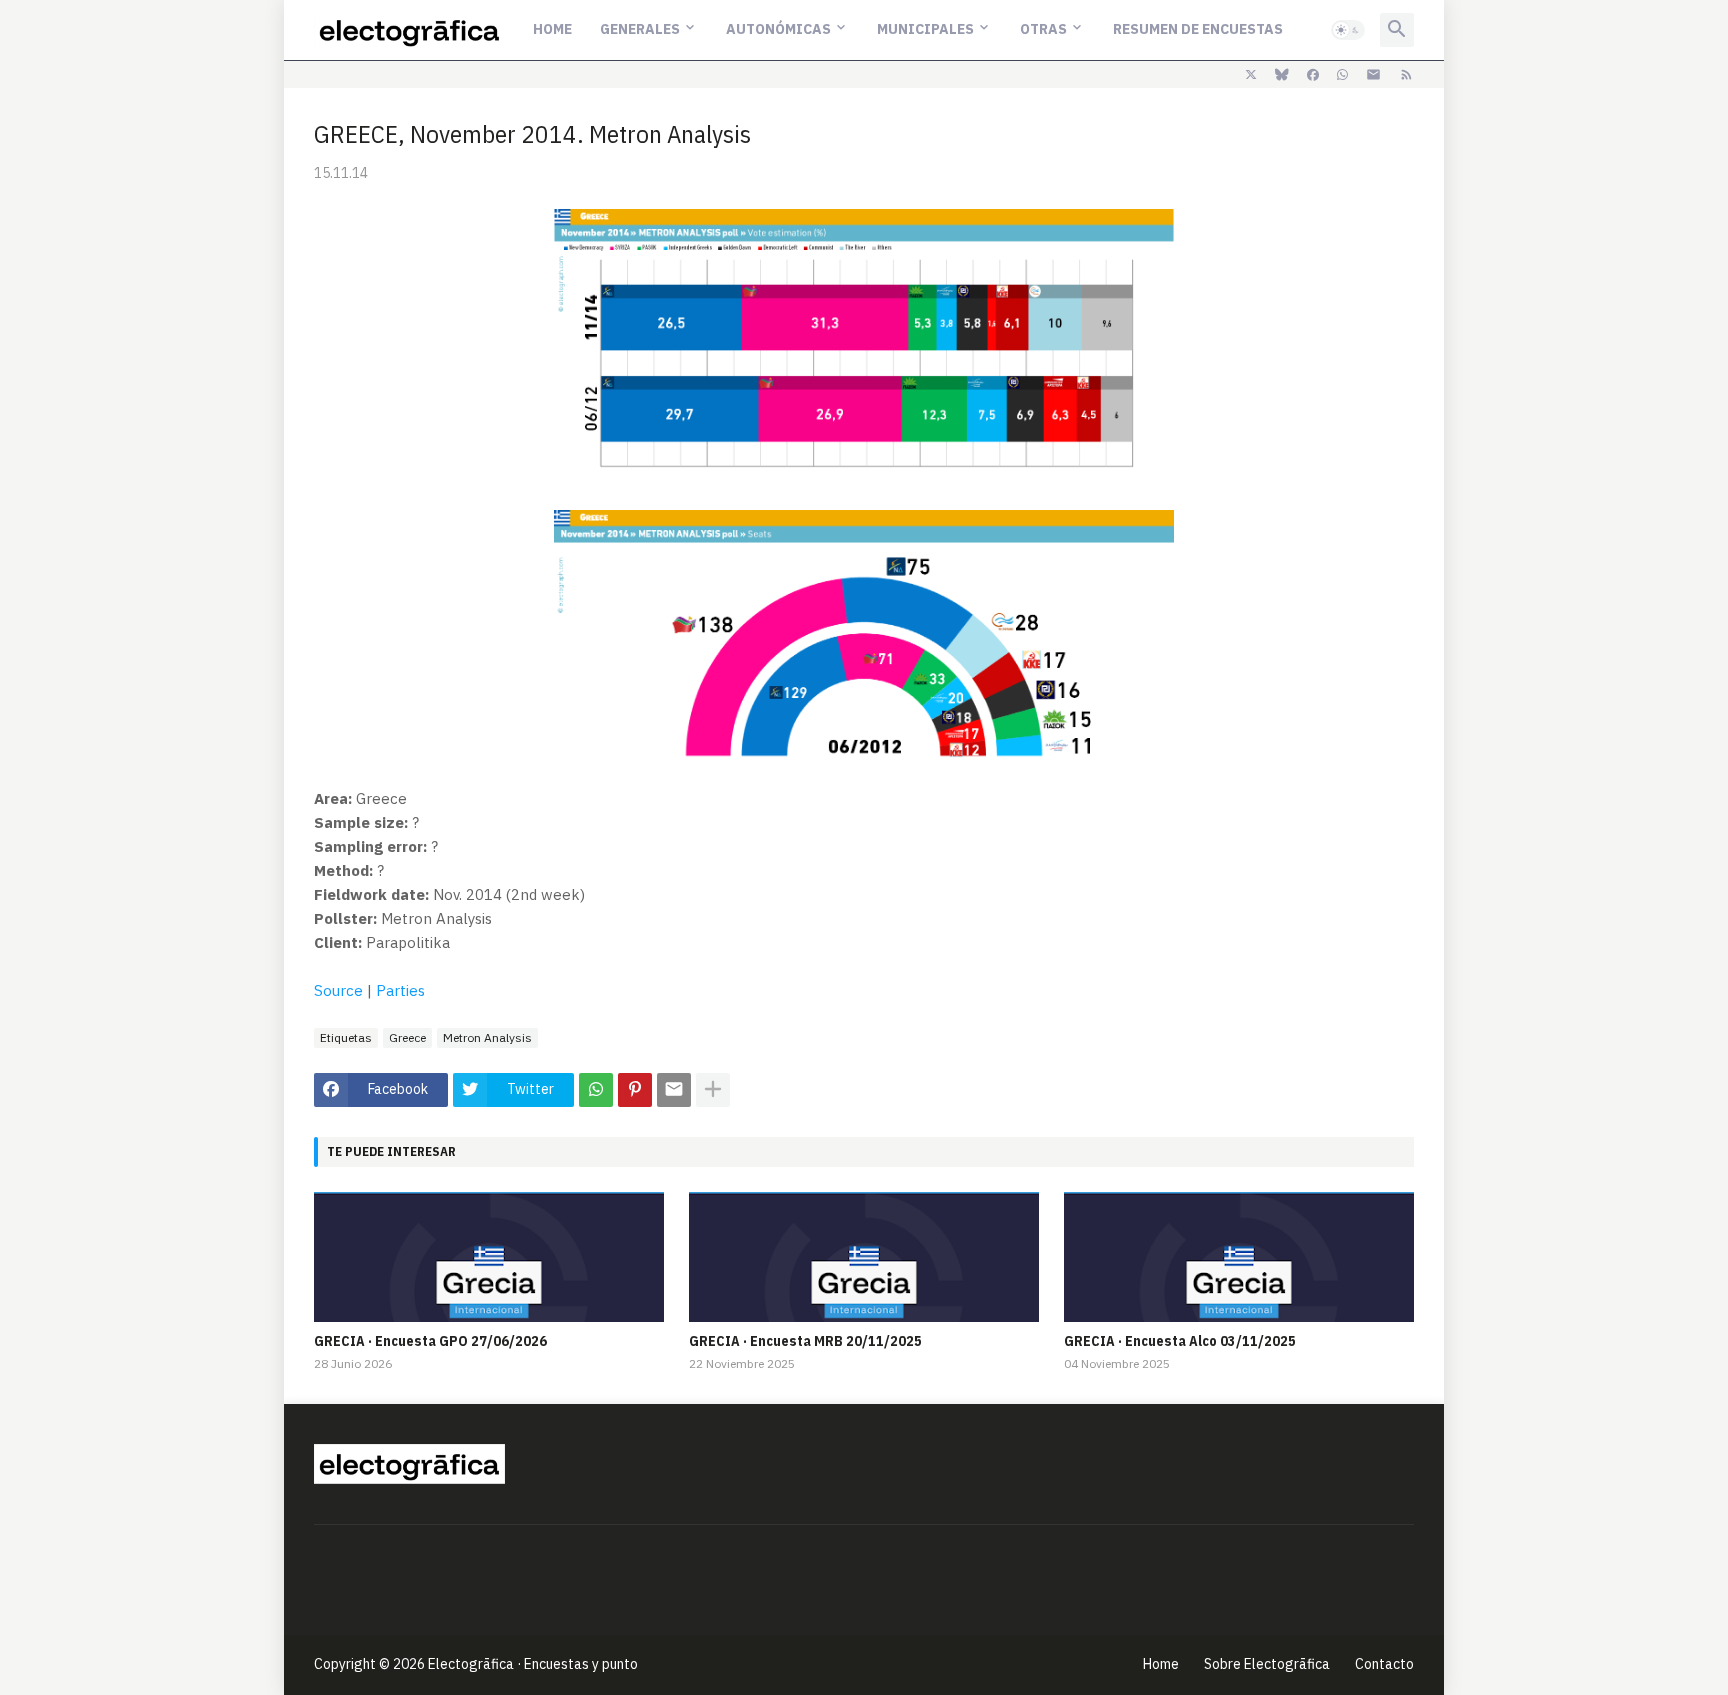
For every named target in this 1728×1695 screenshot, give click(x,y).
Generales (640, 29)
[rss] (1406, 75)
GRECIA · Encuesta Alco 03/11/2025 (1180, 1341)
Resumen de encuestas (1198, 29)
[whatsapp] (1342, 75)
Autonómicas (778, 29)
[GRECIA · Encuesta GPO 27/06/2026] (489, 1257)
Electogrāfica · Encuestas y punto (533, 1664)
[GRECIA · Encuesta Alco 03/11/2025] (1239, 1257)
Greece (407, 1037)
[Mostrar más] (713, 1090)
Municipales (925, 29)
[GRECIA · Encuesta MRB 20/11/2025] (864, 1257)
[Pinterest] (635, 1090)
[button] (1348, 30)
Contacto (1384, 1664)
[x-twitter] (1251, 75)
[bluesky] (1282, 75)
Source (338, 990)
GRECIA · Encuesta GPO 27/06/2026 (430, 1341)
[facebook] (1313, 75)
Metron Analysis (487, 1037)
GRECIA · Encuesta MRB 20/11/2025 (805, 1341)
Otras (1043, 29)
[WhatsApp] (596, 1090)
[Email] (674, 1090)
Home (552, 29)
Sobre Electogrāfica (1267, 1664)
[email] (1373, 75)
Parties (400, 990)
